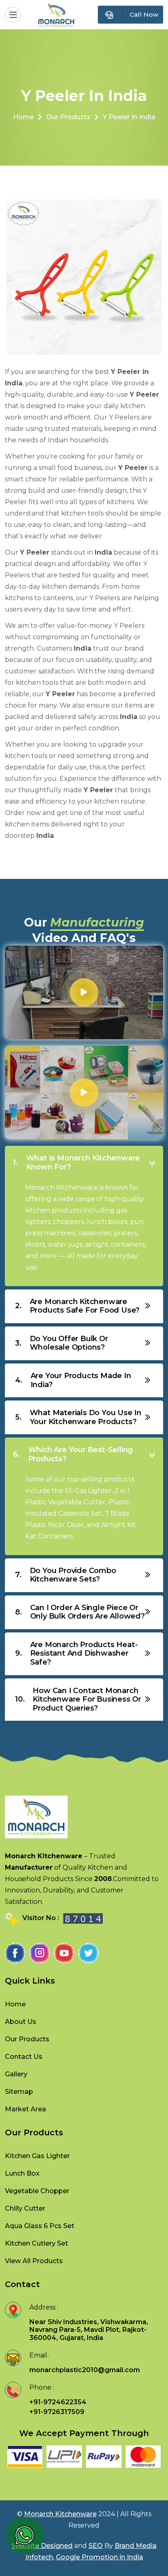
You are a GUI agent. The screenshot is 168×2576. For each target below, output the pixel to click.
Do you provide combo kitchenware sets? (66, 1575)
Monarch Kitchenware (60, 2514)
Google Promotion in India (99, 2557)
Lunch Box (22, 2173)
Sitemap (19, 2092)
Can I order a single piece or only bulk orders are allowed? (80, 1612)
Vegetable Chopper (37, 2191)
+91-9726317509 (57, 2412)
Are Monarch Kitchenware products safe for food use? (77, 1306)
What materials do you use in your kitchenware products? (78, 1417)
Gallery (16, 2074)
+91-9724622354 (58, 2402)
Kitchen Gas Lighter (37, 2156)
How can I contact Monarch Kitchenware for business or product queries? (78, 1699)
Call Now (144, 14)
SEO (96, 2546)
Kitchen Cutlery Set (36, 2243)
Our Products (68, 117)
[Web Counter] (83, 1918)
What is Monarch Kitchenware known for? (76, 1162)
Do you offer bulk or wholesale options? (62, 1343)
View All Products (34, 2261)
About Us (21, 2022)
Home (23, 117)
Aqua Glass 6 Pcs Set (40, 2226)
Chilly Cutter (25, 2208)
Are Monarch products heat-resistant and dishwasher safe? (76, 1653)
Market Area (25, 2109)
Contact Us (24, 2057)
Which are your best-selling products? (73, 1454)
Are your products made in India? (73, 1380)
